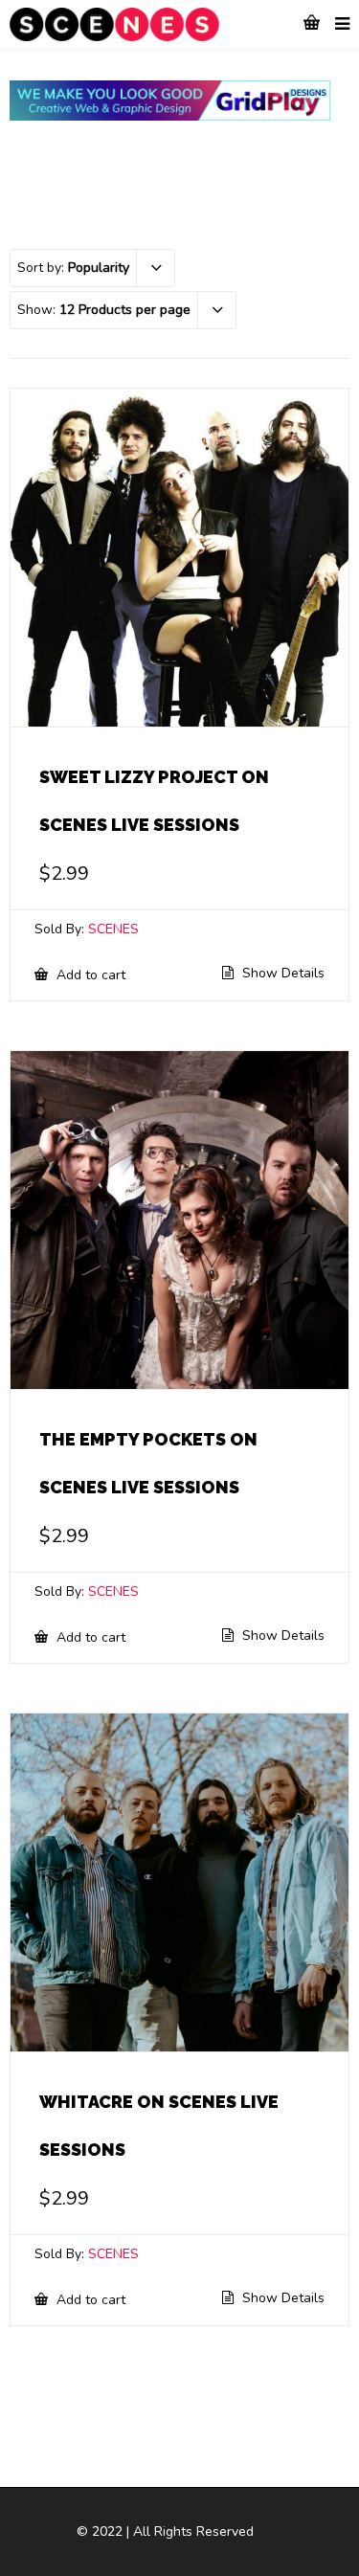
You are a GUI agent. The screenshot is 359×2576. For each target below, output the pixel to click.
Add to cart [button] (89, 974)
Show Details (281, 974)
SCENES (113, 929)
